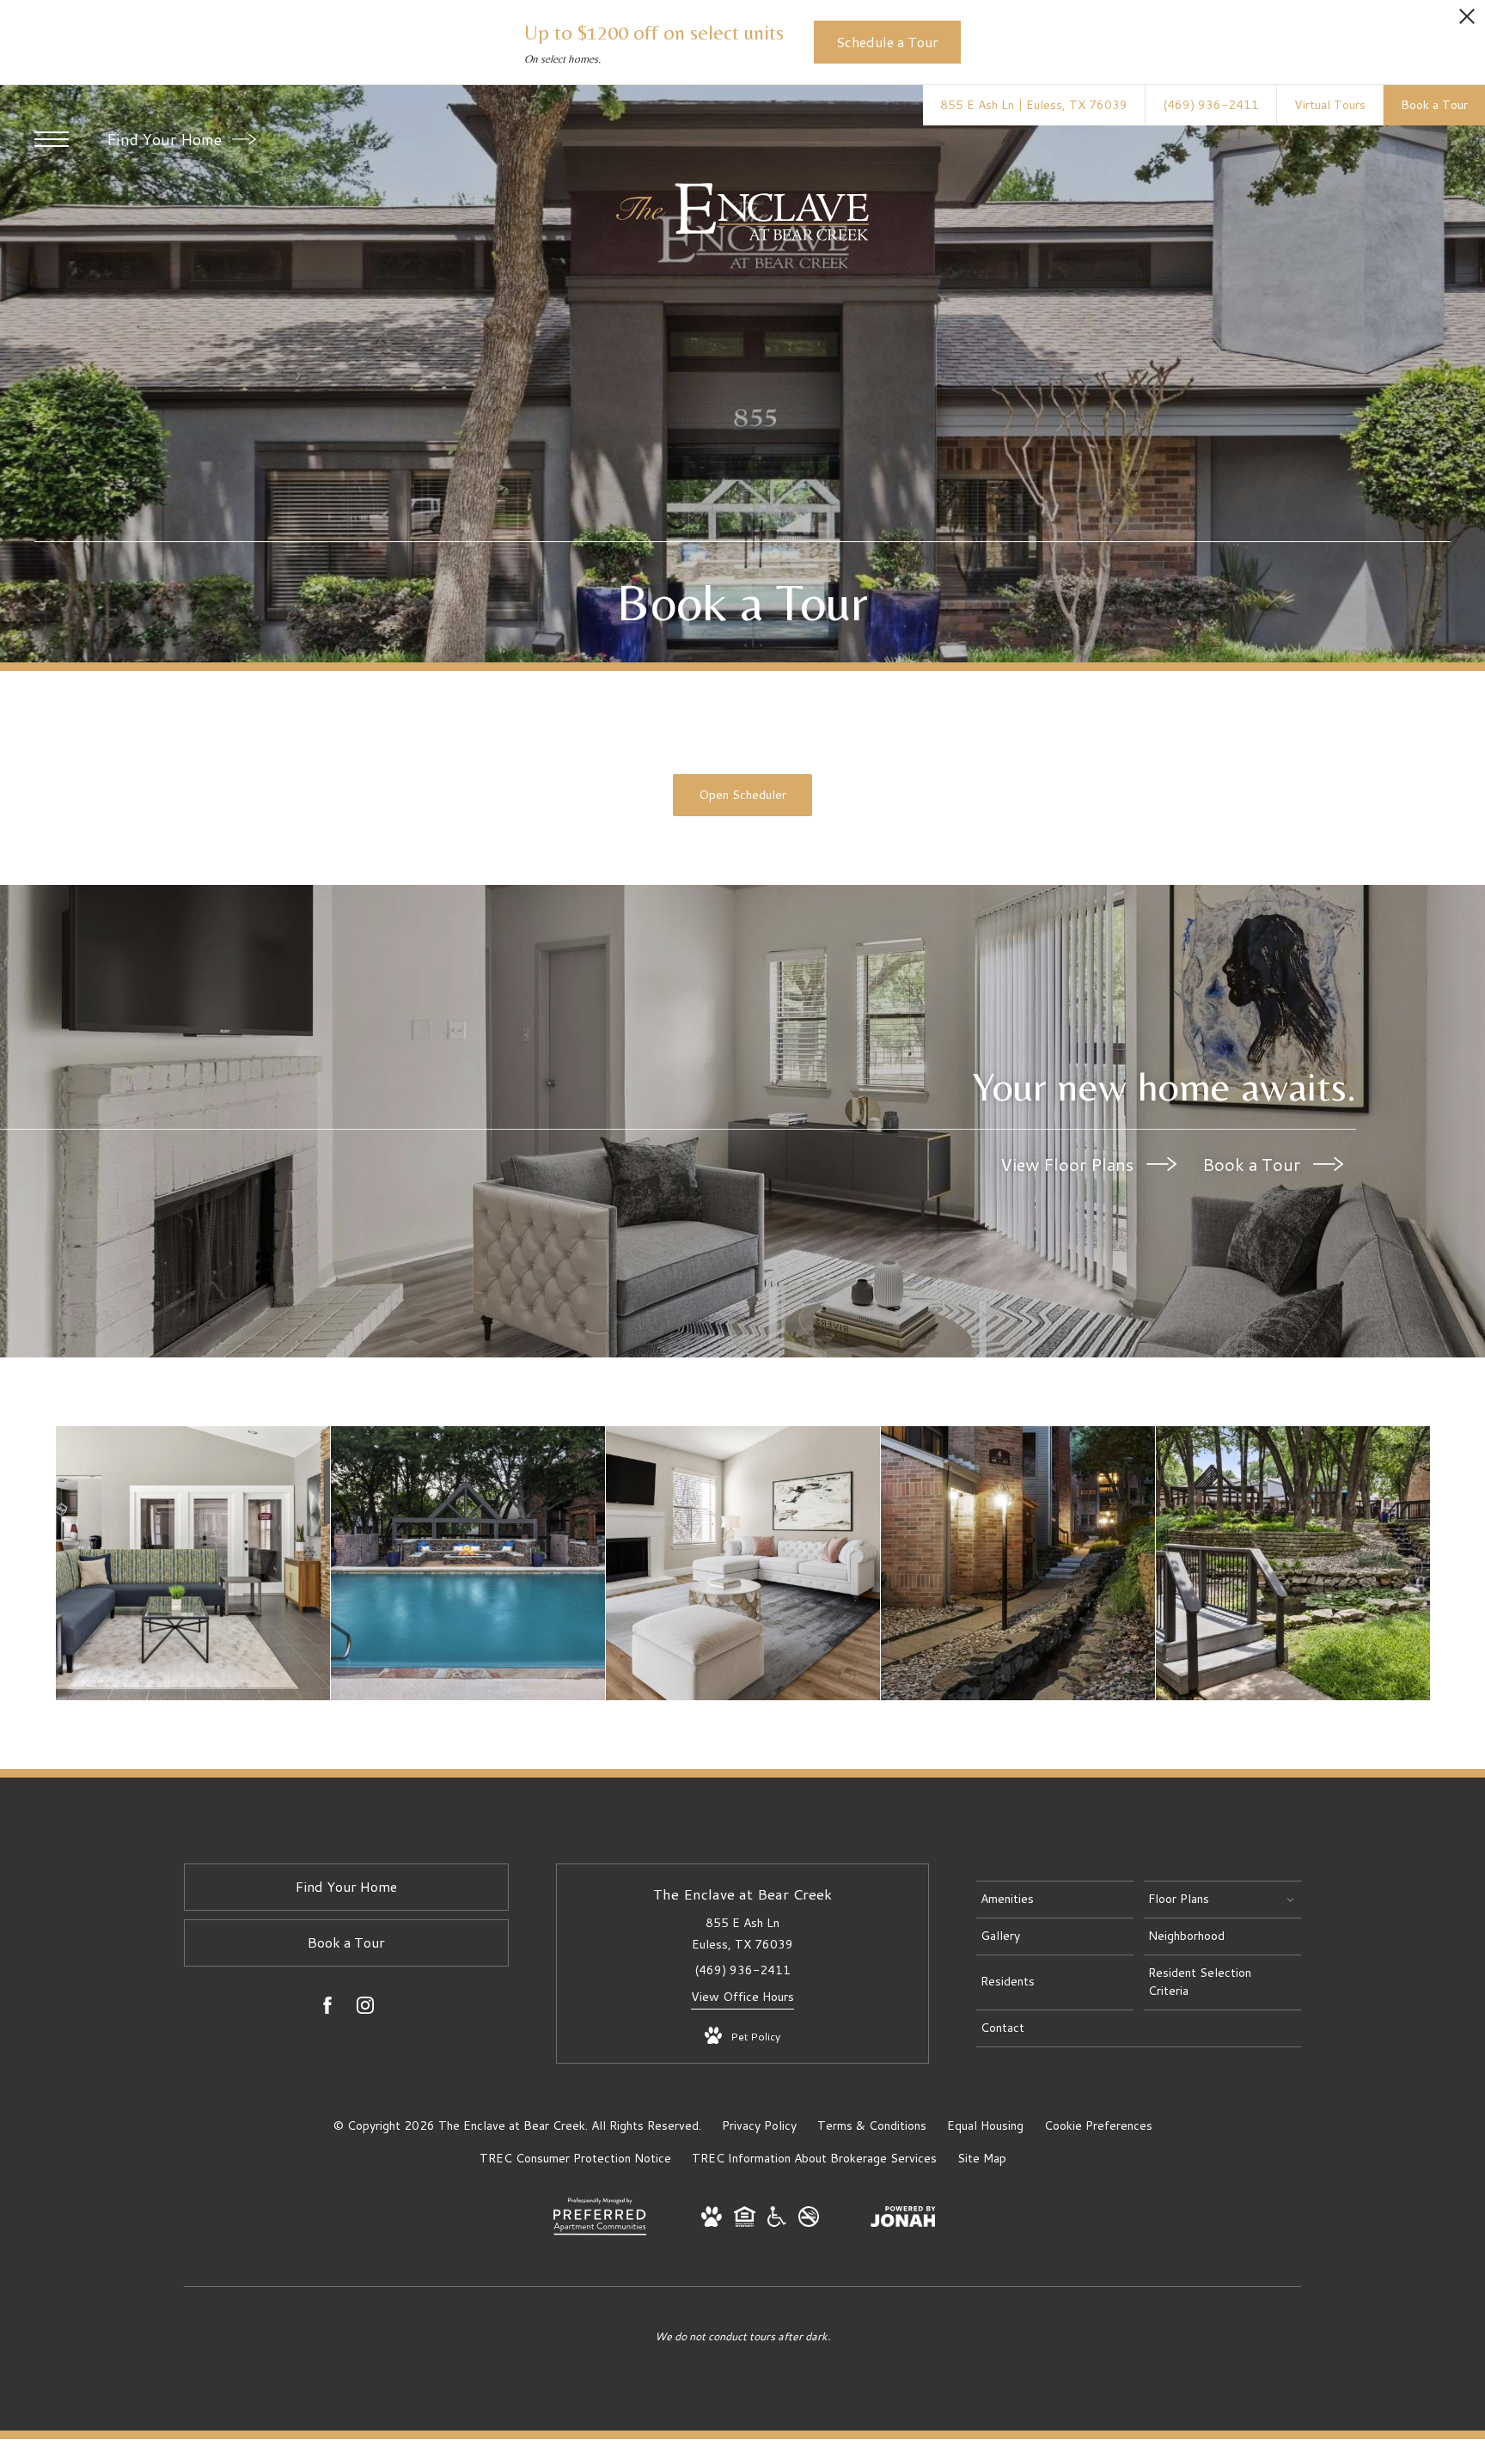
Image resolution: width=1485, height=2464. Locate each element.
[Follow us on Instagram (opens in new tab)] (365, 2009)
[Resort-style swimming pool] (468, 1563)
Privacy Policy (759, 2126)
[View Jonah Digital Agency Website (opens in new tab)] (903, 2220)
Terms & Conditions (872, 2126)
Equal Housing (985, 2126)
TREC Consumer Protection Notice (575, 2158)
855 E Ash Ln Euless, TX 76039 (742, 1933)
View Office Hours (742, 1997)
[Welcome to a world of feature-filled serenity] (1293, 1563)
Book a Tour (1253, 1164)
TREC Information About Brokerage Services (814, 2158)
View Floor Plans (1069, 1164)
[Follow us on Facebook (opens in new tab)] (327, 2009)
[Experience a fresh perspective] (743, 1563)
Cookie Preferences (1098, 2126)
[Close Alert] (1467, 21)
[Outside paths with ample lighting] (1018, 1563)
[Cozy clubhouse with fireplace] (193, 1563)
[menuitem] (1055, 1900)
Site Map (982, 2158)
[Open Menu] (52, 139)
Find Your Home (166, 139)
